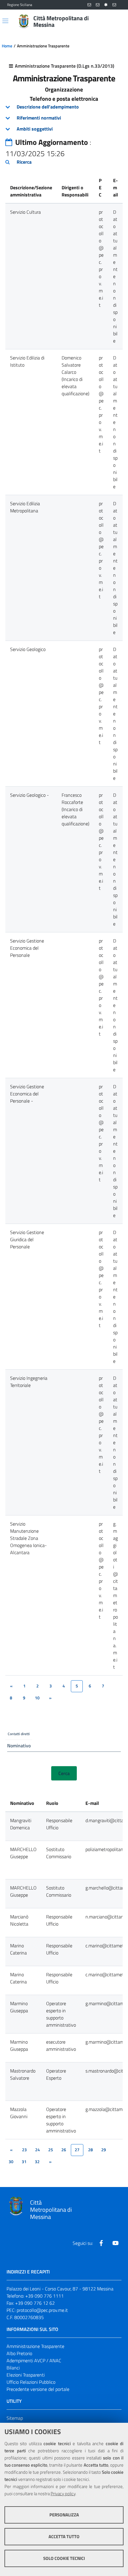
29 (104, 2150)
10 (37, 1698)
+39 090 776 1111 (45, 2296)
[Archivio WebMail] (98, 5)
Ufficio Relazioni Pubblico (31, 2382)
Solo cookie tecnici (64, 2558)
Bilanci (13, 2368)
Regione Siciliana (20, 5)
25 (51, 2150)
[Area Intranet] (106, 5)
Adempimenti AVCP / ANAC (34, 2360)
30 (11, 2162)
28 (90, 2150)
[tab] (64, 107)
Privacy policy (63, 2494)
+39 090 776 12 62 (35, 2303)
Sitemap (15, 2418)
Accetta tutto (64, 2537)
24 (38, 2150)
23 (24, 2150)
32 (37, 2162)
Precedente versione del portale (38, 2389)
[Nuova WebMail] (89, 5)
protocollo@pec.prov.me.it (42, 2310)
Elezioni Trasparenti (26, 2375)
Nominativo (19, 1746)
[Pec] (114, 5)
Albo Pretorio (19, 2353)
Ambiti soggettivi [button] (35, 129)
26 (64, 2150)
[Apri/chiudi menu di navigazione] (5, 21)
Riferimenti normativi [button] (39, 118)
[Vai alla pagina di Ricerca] (117, 21)
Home (7, 46)
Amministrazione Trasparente (35, 2346)
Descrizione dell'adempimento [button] (48, 107)
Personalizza (64, 2515)
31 (24, 2162)
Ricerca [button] (24, 162)
